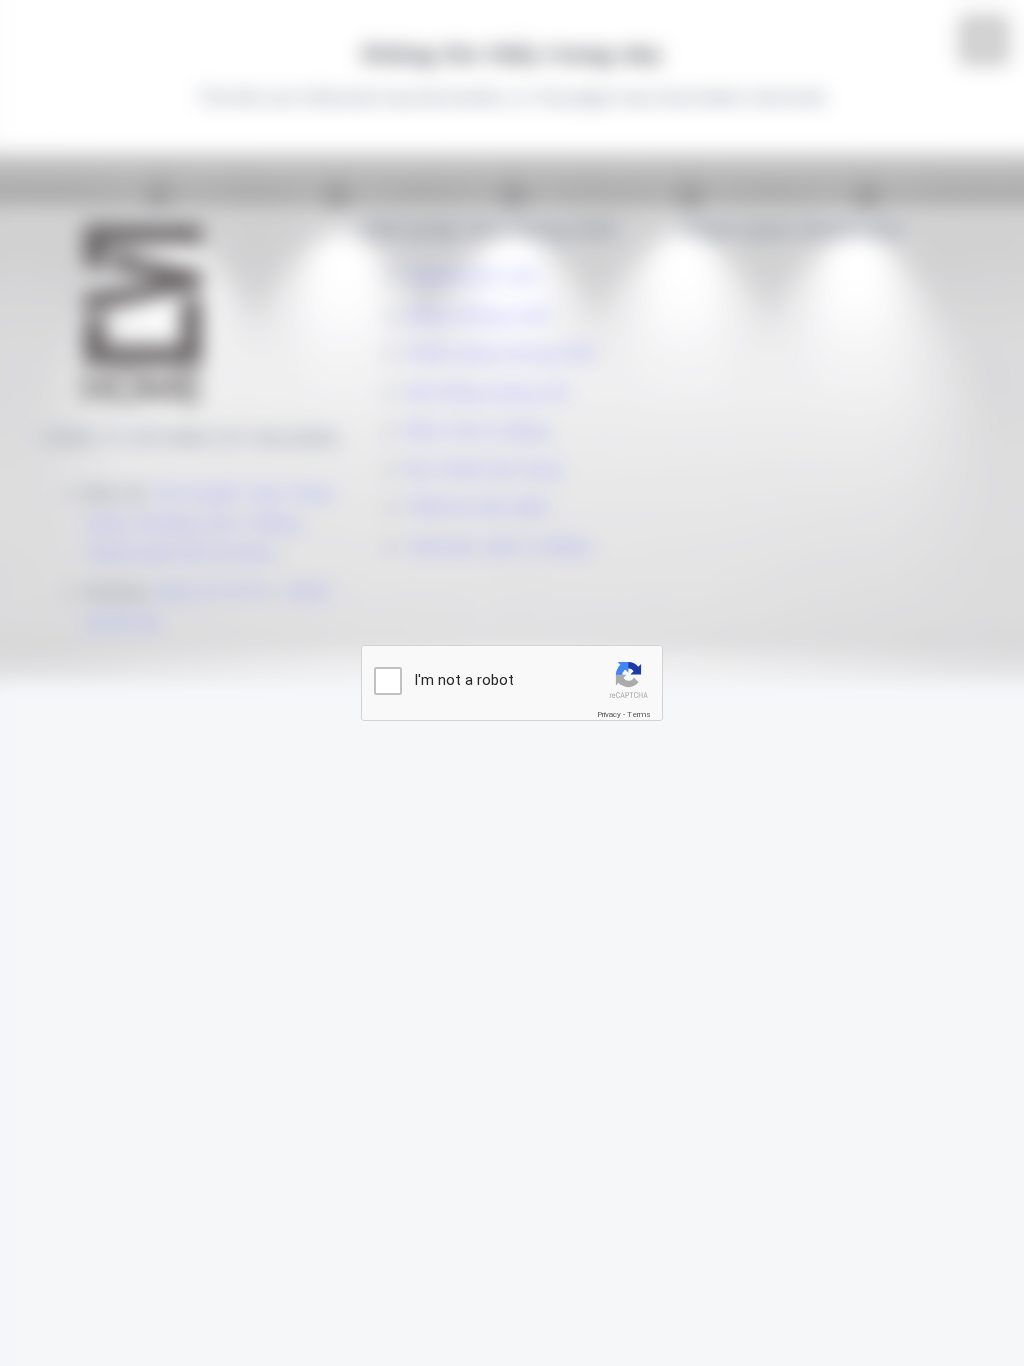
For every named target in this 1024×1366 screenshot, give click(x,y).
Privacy (609, 714)
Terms (639, 714)
